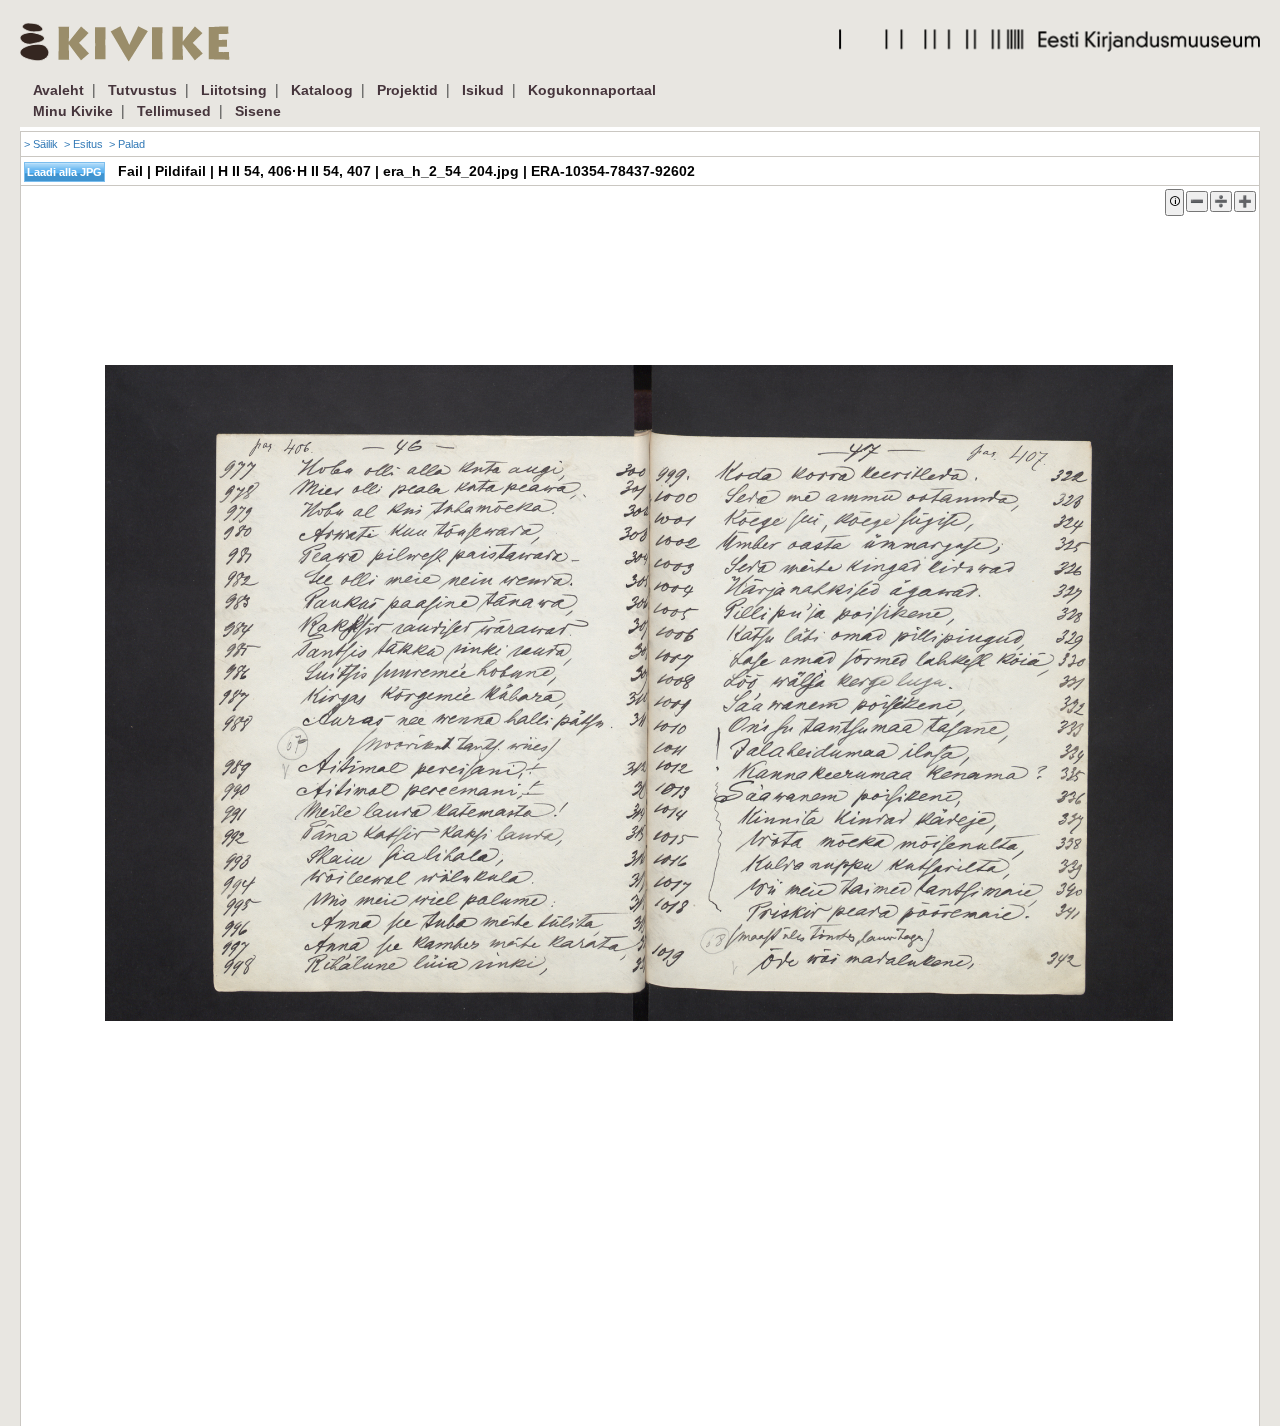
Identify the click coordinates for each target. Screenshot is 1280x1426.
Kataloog (322, 90)
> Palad (127, 144)
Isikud (483, 90)
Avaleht (58, 90)
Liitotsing (234, 90)
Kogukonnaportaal (592, 90)
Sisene (258, 111)
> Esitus (83, 144)
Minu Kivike (73, 111)
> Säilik (41, 144)
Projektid (407, 90)
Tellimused (174, 111)
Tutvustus (142, 90)
